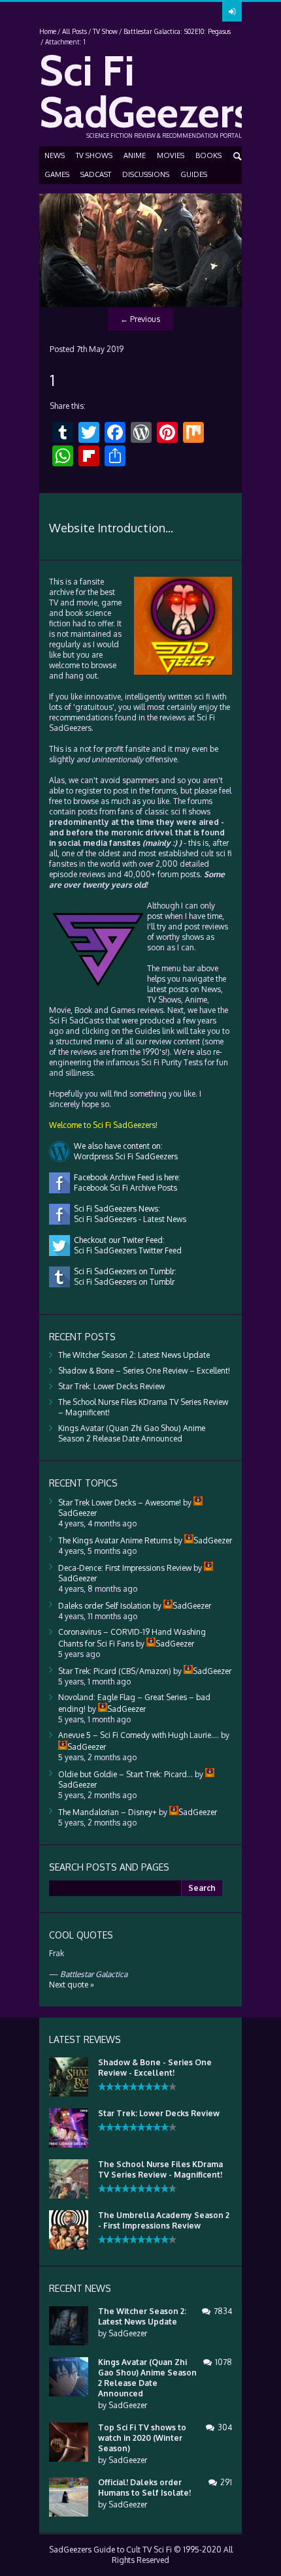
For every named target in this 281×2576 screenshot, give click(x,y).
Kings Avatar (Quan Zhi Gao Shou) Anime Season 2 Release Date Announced (132, 1433)
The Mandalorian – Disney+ (107, 1812)
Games (57, 174)
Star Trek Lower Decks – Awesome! (120, 1503)
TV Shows (94, 155)
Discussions (146, 174)
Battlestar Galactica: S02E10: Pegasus (177, 31)
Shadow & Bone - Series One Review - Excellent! (155, 2068)
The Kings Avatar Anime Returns (115, 1540)
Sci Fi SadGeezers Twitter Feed (126, 1250)
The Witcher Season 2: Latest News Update (134, 1355)
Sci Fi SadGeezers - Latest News (128, 1219)
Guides (194, 174)
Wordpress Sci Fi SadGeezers (124, 1156)
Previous (140, 319)
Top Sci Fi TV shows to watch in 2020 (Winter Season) (142, 2438)
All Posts (74, 31)
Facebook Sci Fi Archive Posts (124, 1188)
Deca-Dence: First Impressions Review (125, 1568)
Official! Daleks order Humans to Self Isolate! (144, 2487)
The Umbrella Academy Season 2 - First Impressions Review (164, 2220)
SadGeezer (128, 2333)
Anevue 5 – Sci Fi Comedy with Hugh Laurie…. (139, 1735)
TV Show (105, 31)
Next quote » (72, 1985)
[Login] (232, 12)
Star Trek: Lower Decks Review (111, 1386)
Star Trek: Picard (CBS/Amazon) (115, 1671)
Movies (171, 155)
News (55, 155)
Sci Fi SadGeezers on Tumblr (122, 1282)
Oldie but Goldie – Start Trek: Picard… (125, 1774)
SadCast (96, 174)
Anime (135, 155)
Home (48, 31)
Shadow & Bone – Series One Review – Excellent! (144, 1371)
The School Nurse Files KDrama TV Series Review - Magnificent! (160, 2169)
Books (208, 155)
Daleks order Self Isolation (105, 1606)
